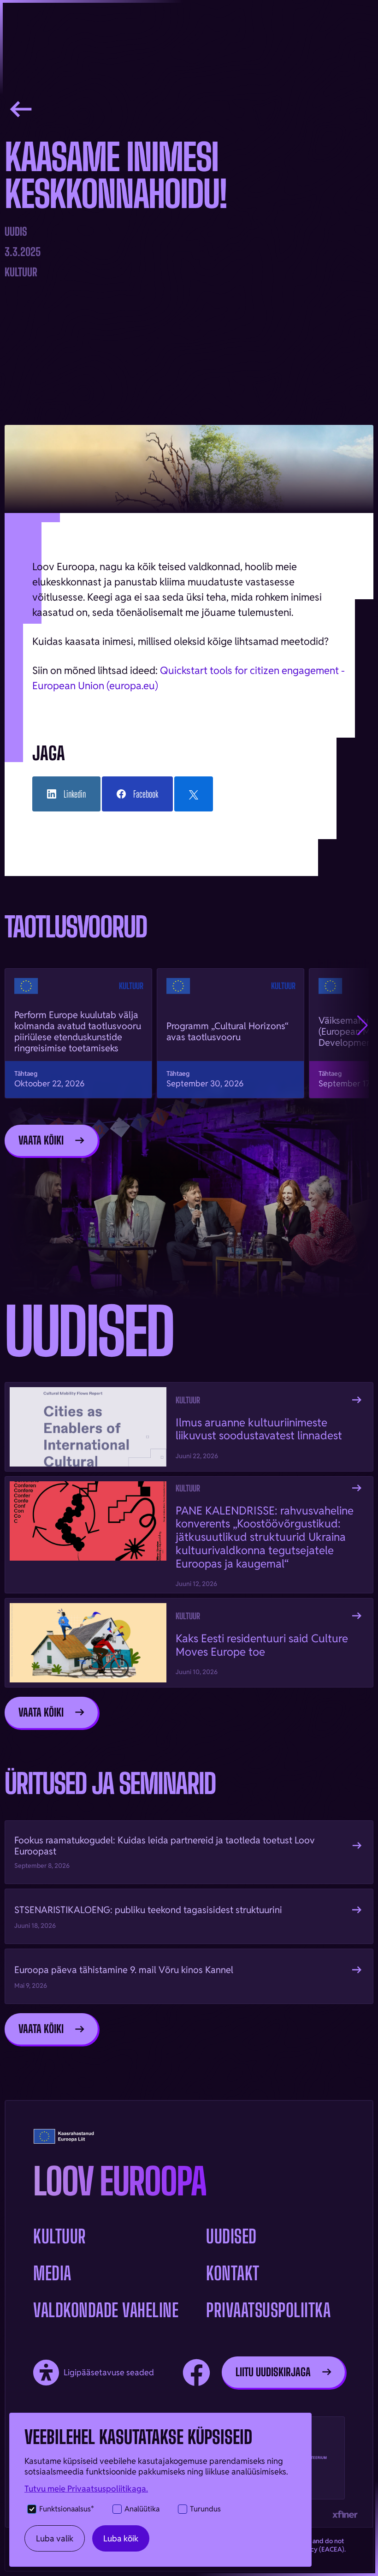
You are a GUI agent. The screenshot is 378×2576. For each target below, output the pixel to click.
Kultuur (60, 2236)
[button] (363, 1026)
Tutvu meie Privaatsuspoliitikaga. (86, 2489)
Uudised (231, 2236)
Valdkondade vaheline (106, 2310)
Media (52, 2273)
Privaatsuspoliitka (268, 2310)
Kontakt (233, 2273)
